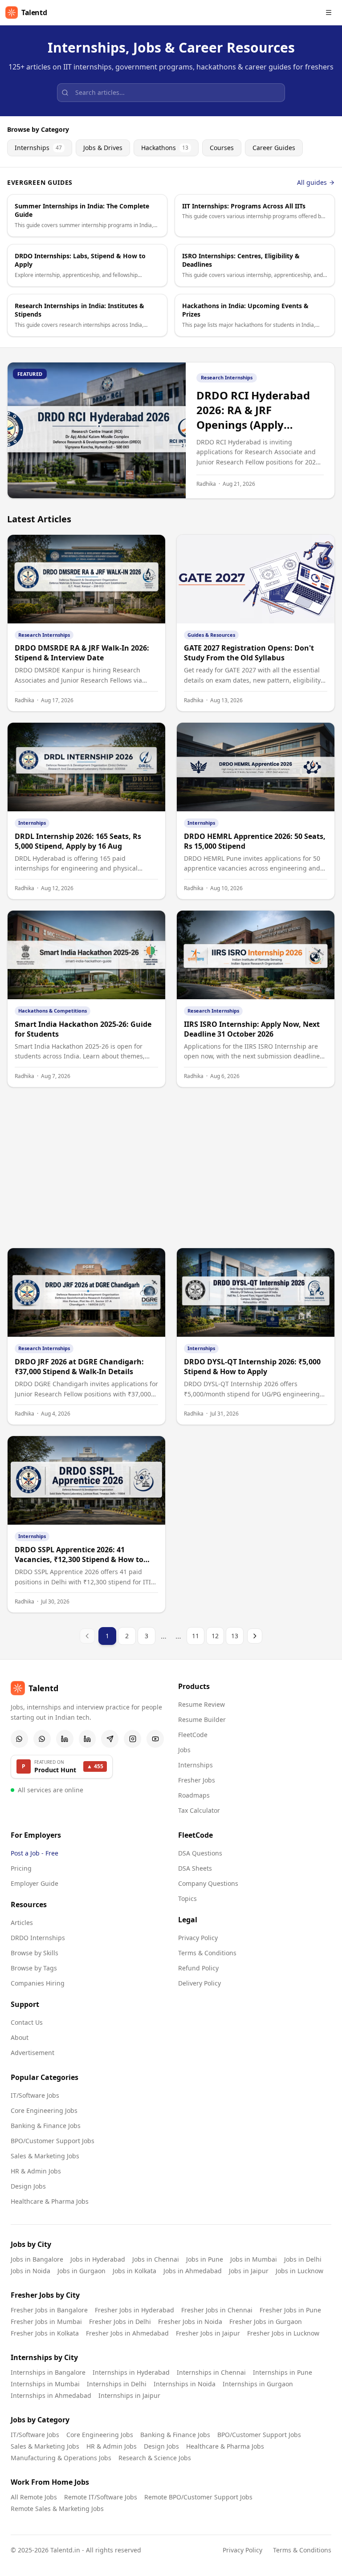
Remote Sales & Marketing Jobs (57, 2509)
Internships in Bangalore (48, 2372)
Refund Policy (198, 1968)
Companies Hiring (38, 1983)
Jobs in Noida (31, 2271)
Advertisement (33, 2053)
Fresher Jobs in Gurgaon (266, 2322)
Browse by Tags (34, 1968)
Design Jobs (28, 2186)
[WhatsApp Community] (19, 1739)
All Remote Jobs (34, 2497)
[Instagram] (132, 1739)
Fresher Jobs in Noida (190, 2322)
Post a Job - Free (35, 1853)
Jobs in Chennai (156, 2259)
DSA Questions (200, 1853)
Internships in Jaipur (129, 2395)
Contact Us (27, 2022)
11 (195, 1636)
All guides (312, 182)
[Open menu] (329, 12)
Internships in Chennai (211, 2372)
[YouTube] (155, 1739)
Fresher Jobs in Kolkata (45, 2333)
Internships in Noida (185, 2384)
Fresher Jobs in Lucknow (283, 2333)
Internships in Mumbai (45, 2384)
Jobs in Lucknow (299, 2271)
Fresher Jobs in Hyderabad (134, 2310)
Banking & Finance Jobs (46, 2126)
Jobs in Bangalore (37, 2259)
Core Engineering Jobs (44, 2110)
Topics (187, 1898)
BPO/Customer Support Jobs (53, 2141)
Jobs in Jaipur (249, 2271)
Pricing (21, 1868)
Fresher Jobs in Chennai (217, 2310)
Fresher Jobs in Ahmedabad (127, 2333)
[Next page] (255, 1636)
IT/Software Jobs (35, 2095)
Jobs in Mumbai (254, 2259)
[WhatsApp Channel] (42, 1739)
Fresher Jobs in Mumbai (46, 2322)
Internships (195, 1765)
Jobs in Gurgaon (81, 2271)
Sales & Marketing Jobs (45, 2156)
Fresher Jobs (197, 1780)
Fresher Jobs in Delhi (120, 2322)
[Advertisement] (171, 1168)
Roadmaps (194, 1795)
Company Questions (208, 1883)
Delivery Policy (199, 1983)
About (20, 2037)
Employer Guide (35, 1883)
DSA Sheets (195, 1868)
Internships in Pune (283, 2372)
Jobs (184, 1750)
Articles (22, 1923)
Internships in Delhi (117, 2384)
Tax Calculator (199, 1810)
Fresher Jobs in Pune (290, 2310)
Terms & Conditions (207, 1953)
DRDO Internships (38, 1938)
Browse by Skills (35, 1953)
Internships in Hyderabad (131, 2372)
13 (235, 1636)
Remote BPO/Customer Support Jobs (198, 2497)
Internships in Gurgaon (258, 2384)
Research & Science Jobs (155, 2458)
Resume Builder (202, 1719)
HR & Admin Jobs (36, 2171)
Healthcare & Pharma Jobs (50, 2201)
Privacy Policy (198, 1938)
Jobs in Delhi (303, 2259)
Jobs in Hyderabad (98, 2259)
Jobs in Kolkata (134, 2271)
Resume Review (202, 1704)
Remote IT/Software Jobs (101, 2497)
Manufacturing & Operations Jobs (61, 2458)
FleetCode (193, 1735)
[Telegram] (110, 1739)
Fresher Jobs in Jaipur (208, 2333)
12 (215, 1636)
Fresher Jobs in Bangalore (49, 2310)
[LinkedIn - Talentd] (88, 1739)
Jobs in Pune (205, 2259)
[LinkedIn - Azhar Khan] (65, 1739)
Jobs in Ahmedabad (193, 2271)
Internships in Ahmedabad (51, 2395)
